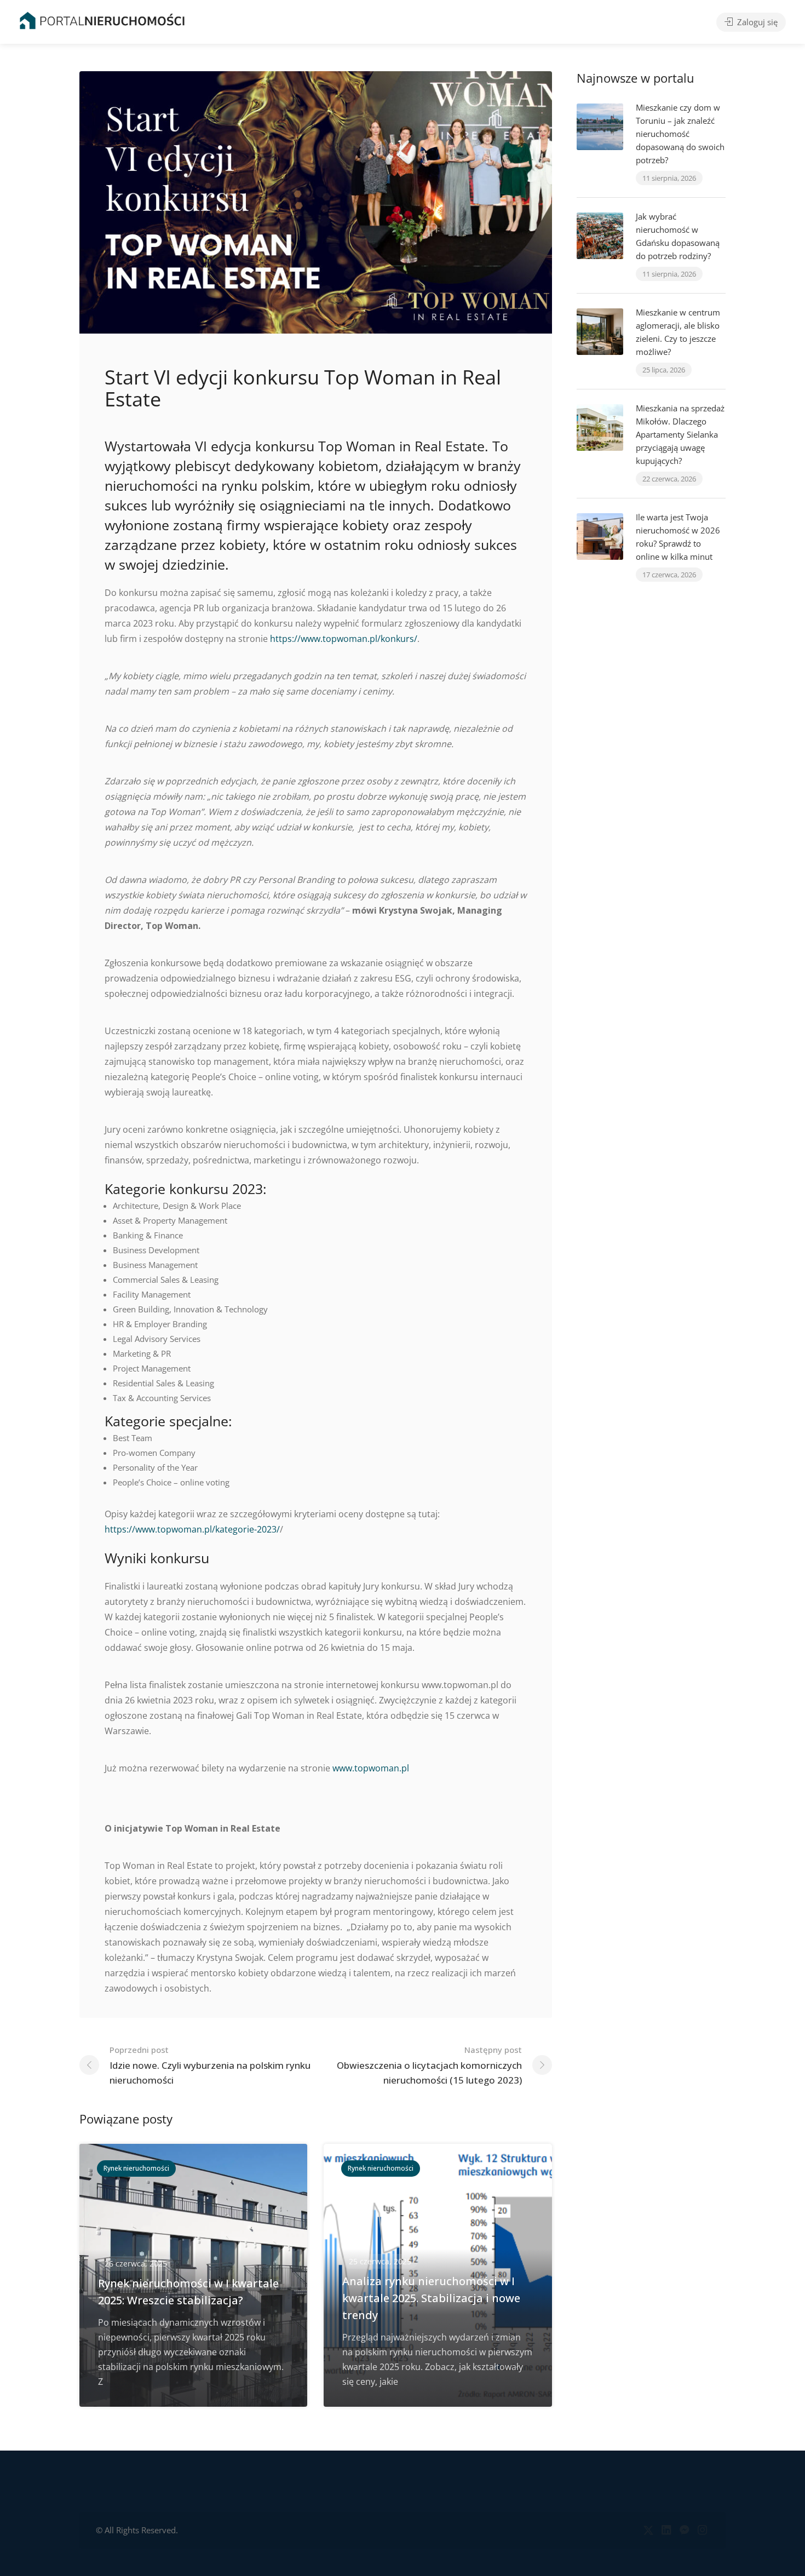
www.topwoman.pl (371, 1768)
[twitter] (648, 2530)
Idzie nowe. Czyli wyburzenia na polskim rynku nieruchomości (210, 2065)
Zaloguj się (756, 22)
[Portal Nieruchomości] (102, 20)
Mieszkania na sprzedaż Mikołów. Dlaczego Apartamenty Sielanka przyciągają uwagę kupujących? (680, 434)
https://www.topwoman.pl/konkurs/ (344, 639)
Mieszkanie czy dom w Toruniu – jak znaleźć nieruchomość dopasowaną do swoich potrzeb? (680, 134)
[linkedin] (666, 2530)
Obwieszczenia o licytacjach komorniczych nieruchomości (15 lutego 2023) (429, 2065)
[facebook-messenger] (684, 2530)
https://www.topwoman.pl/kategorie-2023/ (192, 1529)
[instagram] (702, 2530)
